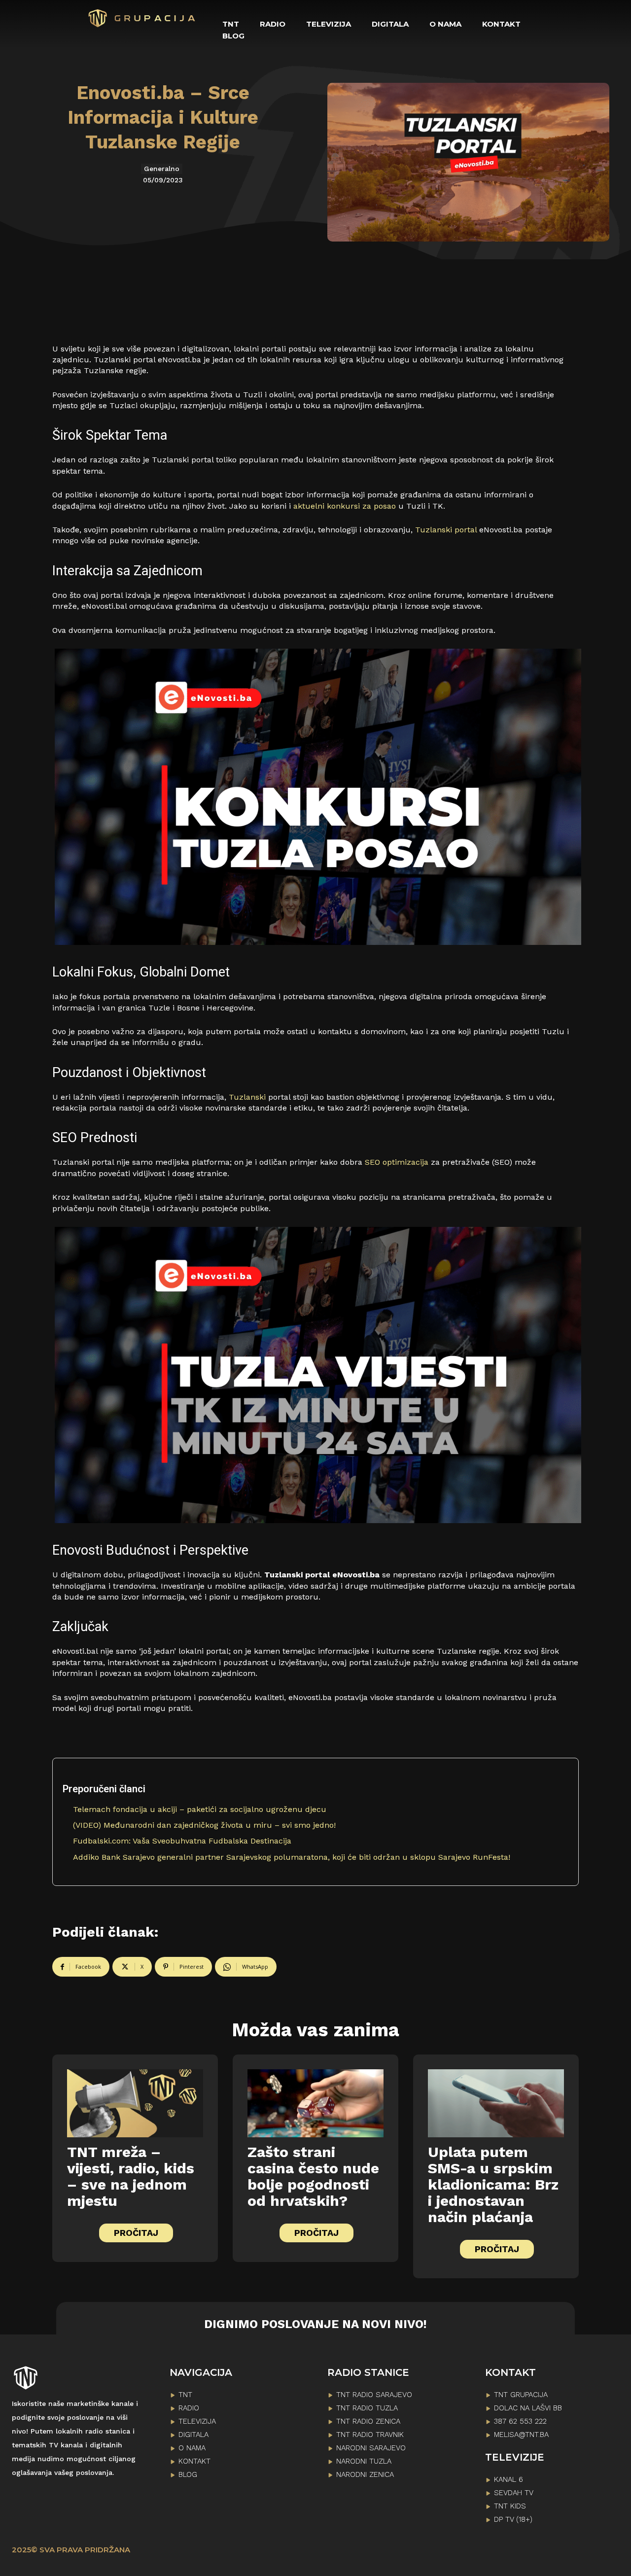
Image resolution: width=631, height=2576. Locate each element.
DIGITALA (193, 2435)
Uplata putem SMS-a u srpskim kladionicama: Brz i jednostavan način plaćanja (493, 2184)
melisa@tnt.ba (521, 2435)
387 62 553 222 (520, 2421)
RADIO (189, 2408)
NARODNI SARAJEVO (371, 2448)
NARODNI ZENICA (365, 2474)
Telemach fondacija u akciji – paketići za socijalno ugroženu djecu (200, 1809)
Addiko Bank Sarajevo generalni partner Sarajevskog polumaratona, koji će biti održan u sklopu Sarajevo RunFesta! (292, 1857)
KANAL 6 (508, 2479)
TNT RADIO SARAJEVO (374, 2395)
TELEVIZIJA (197, 2421)
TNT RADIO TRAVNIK (370, 2435)
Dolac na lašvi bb (528, 2408)
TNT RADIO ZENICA (368, 2421)
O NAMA (192, 2448)
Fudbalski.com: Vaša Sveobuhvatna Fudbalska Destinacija (182, 1841)
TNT (185, 2395)
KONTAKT (194, 2461)
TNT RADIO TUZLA (367, 2408)
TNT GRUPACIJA (521, 2395)
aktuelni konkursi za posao (345, 506)
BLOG (188, 2474)
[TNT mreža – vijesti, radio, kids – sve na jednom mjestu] (135, 2103)
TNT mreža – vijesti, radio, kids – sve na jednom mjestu (131, 2176)
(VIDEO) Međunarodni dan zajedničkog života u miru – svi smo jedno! (204, 1825)
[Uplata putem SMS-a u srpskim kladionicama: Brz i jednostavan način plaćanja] (496, 2103)
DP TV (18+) (513, 2519)
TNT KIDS (510, 2506)
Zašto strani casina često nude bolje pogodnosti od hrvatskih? (313, 2176)
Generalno (162, 169)
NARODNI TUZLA (364, 2461)
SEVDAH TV (514, 2493)
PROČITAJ (136, 2233)
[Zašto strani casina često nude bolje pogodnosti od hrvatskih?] (315, 2103)
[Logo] (142, 18)
